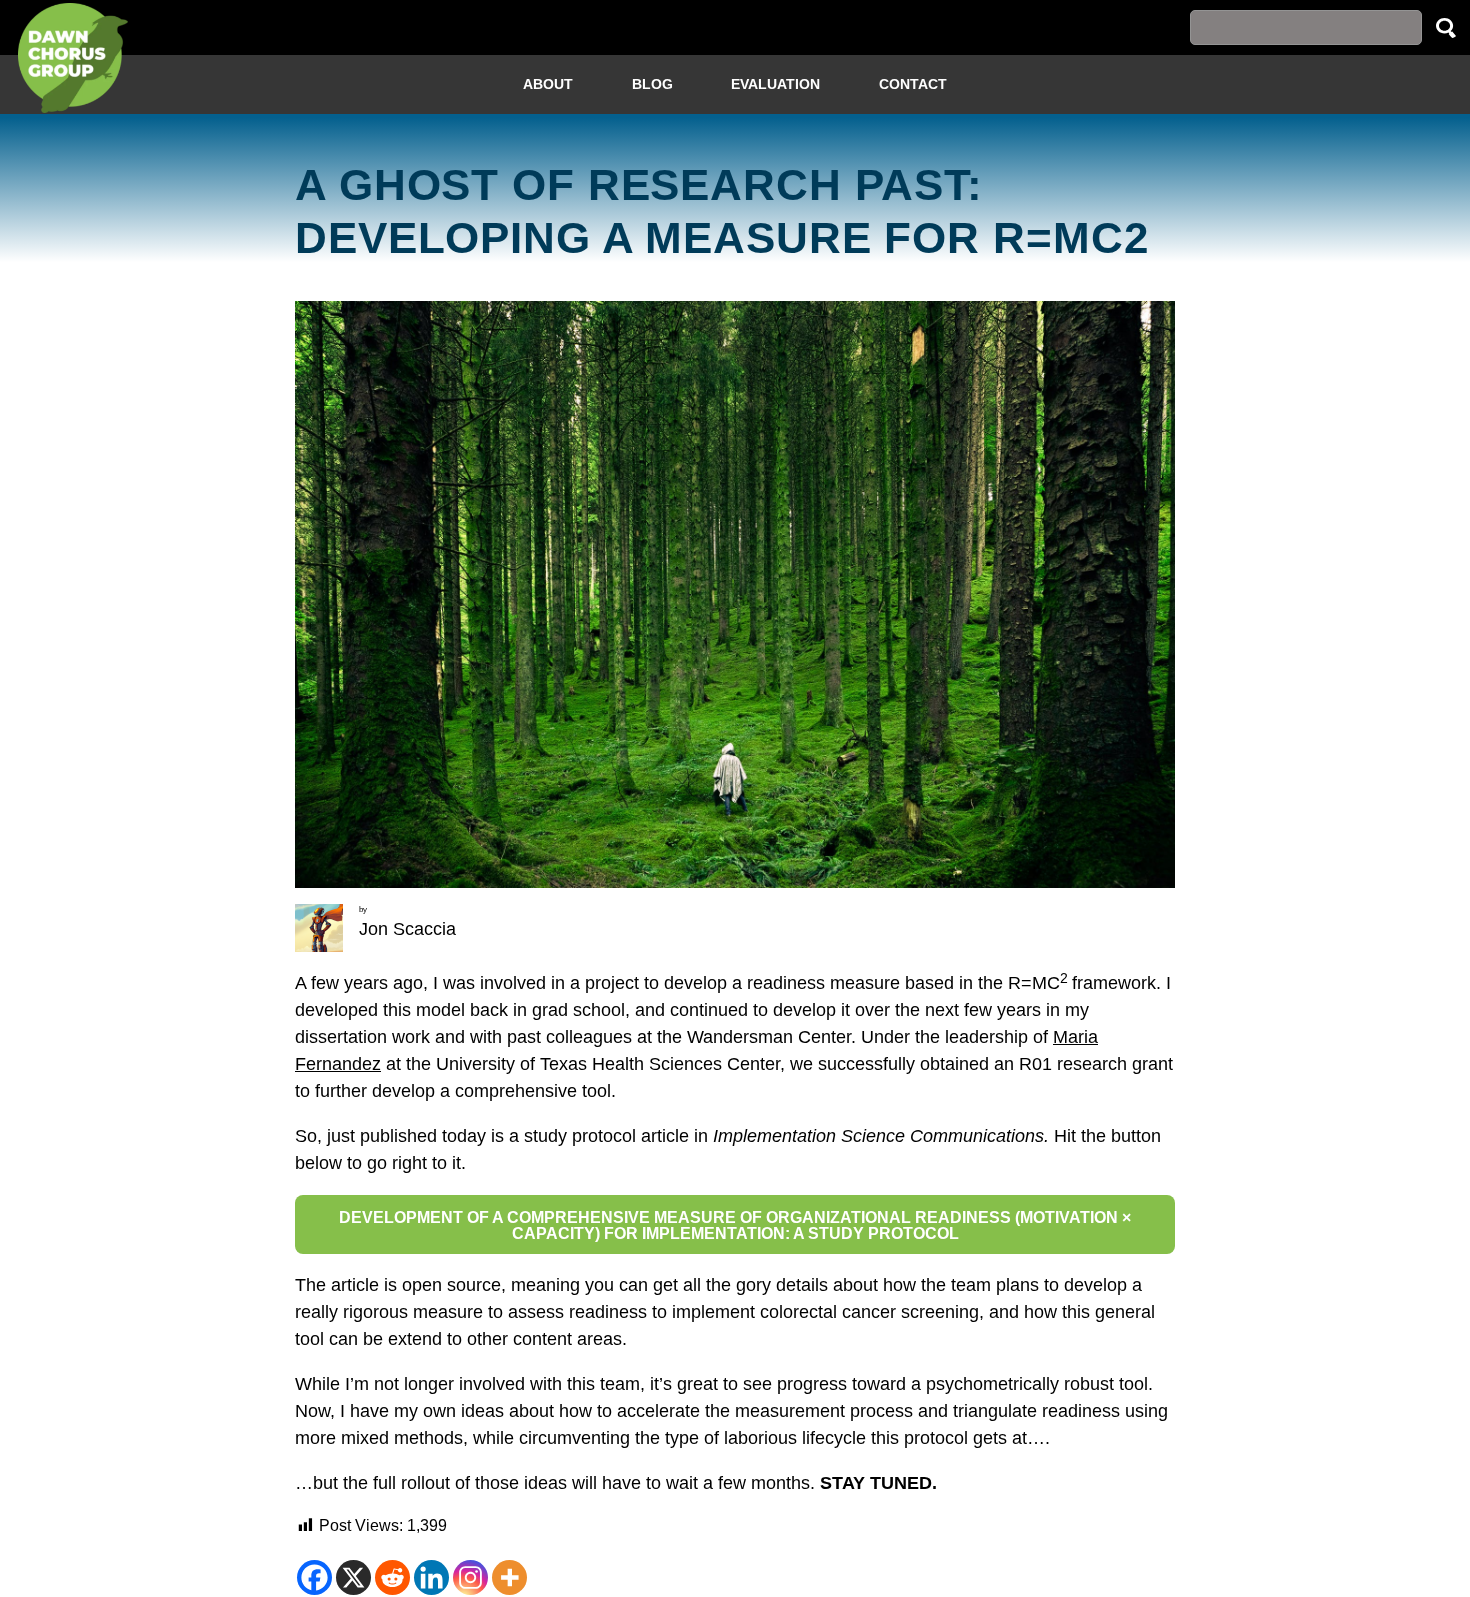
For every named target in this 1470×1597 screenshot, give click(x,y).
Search (1446, 27)
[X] (353, 1577)
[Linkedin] (431, 1577)
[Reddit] (392, 1577)
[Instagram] (470, 1577)
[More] (509, 1577)
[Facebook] (314, 1577)
